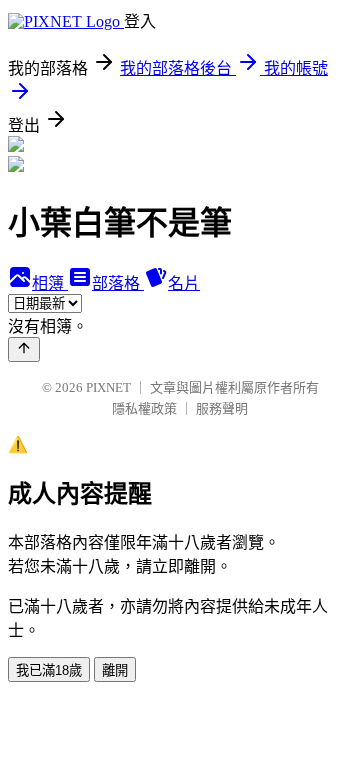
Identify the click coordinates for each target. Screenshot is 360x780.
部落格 (118, 283)
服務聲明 (222, 408)
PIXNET (108, 387)
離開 (115, 670)
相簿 (50, 283)
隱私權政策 (144, 408)
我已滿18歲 (49, 670)
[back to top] (24, 349)
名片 (184, 283)
